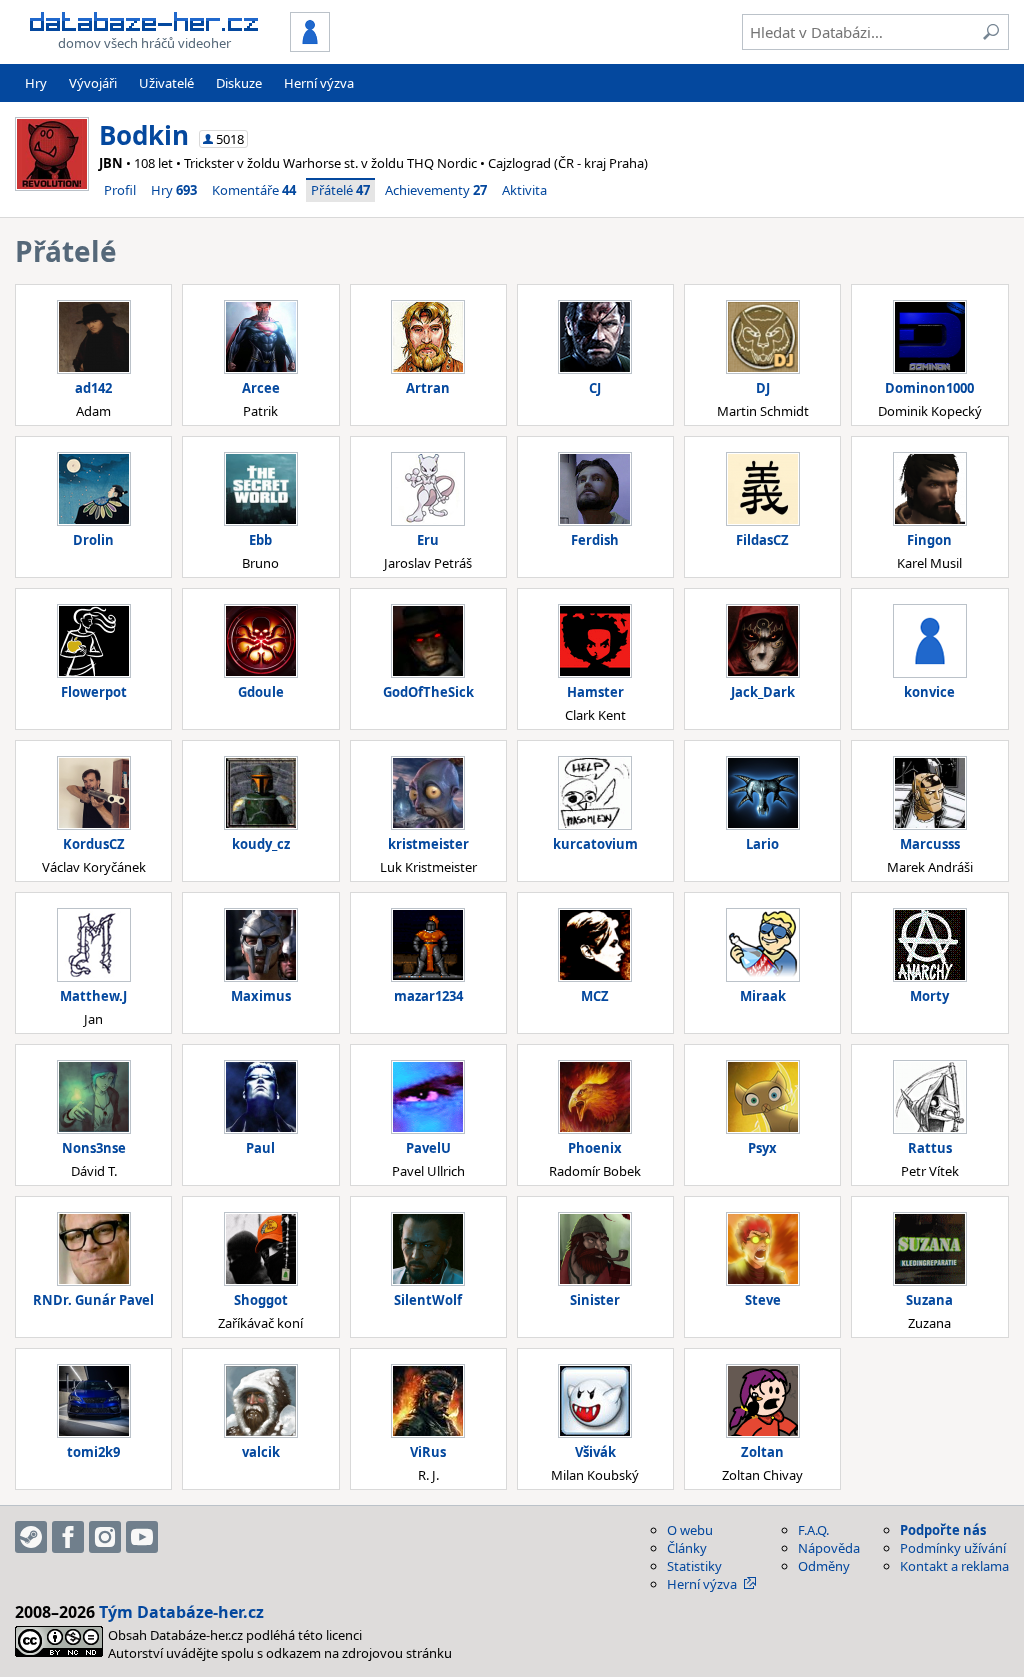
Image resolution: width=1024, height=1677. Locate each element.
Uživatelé (166, 83)
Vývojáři (93, 83)
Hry (36, 83)
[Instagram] (105, 1537)
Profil (120, 190)
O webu (690, 1530)
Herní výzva (319, 83)
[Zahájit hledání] (991, 32)
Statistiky (694, 1566)
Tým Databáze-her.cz (181, 1612)
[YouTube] (142, 1537)
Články (687, 1548)
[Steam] (31, 1537)
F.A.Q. (813, 1530)
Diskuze (239, 83)
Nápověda (829, 1548)
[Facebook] (68, 1537)
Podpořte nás (943, 1530)
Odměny (824, 1566)
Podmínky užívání (953, 1548)
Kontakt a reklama (954, 1566)
